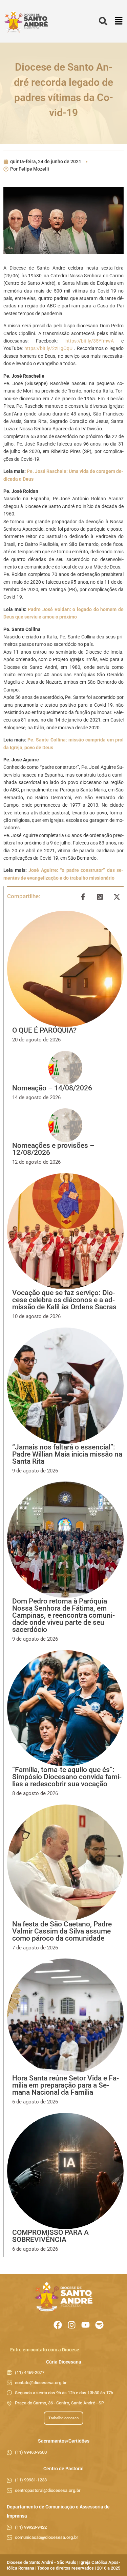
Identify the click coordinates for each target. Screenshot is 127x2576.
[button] (119, 21)
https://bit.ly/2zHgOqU (48, 348)
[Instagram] (72, 2325)
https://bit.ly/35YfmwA (86, 341)
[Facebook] (58, 2325)
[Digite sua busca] (103, 21)
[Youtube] (86, 2325)
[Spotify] (99, 2325)
